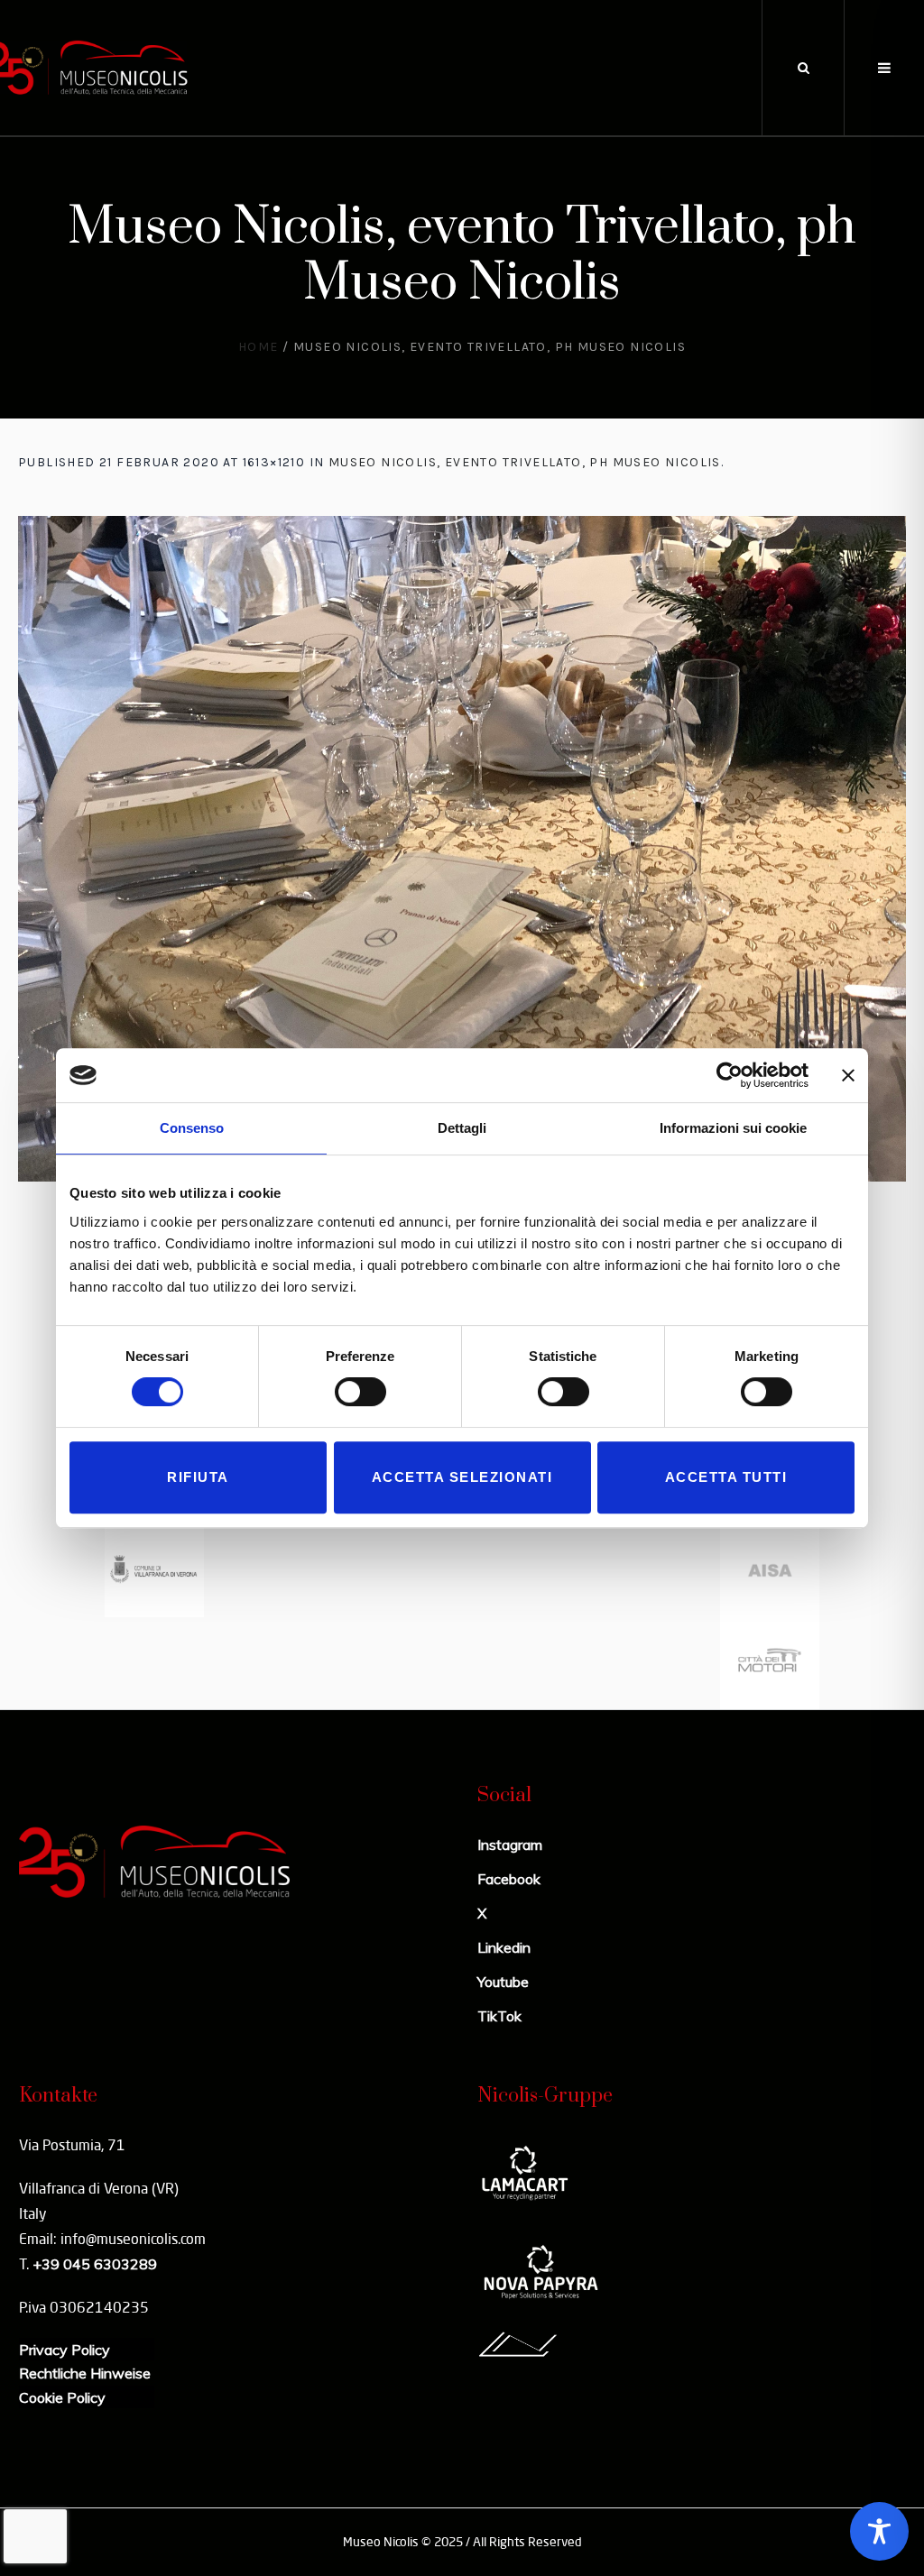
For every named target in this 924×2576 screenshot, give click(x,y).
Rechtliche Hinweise (85, 2373)
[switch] (360, 1392)
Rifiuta (198, 1477)
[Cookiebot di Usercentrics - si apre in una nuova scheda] (730, 1075)
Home (259, 347)
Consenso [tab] (192, 1128)
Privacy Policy (65, 2350)
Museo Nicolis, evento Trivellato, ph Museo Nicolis (525, 462)
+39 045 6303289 (95, 2264)
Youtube (503, 1982)
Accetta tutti (726, 1477)
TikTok (499, 2016)
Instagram (510, 1845)
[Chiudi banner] (848, 1075)
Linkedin (504, 1947)
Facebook (509, 1879)
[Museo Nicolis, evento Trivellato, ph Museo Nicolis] (462, 849)
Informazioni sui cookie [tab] (733, 1128)
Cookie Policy (62, 2397)
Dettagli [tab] (462, 1128)
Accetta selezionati (462, 1477)
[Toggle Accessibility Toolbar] (879, 2531)
